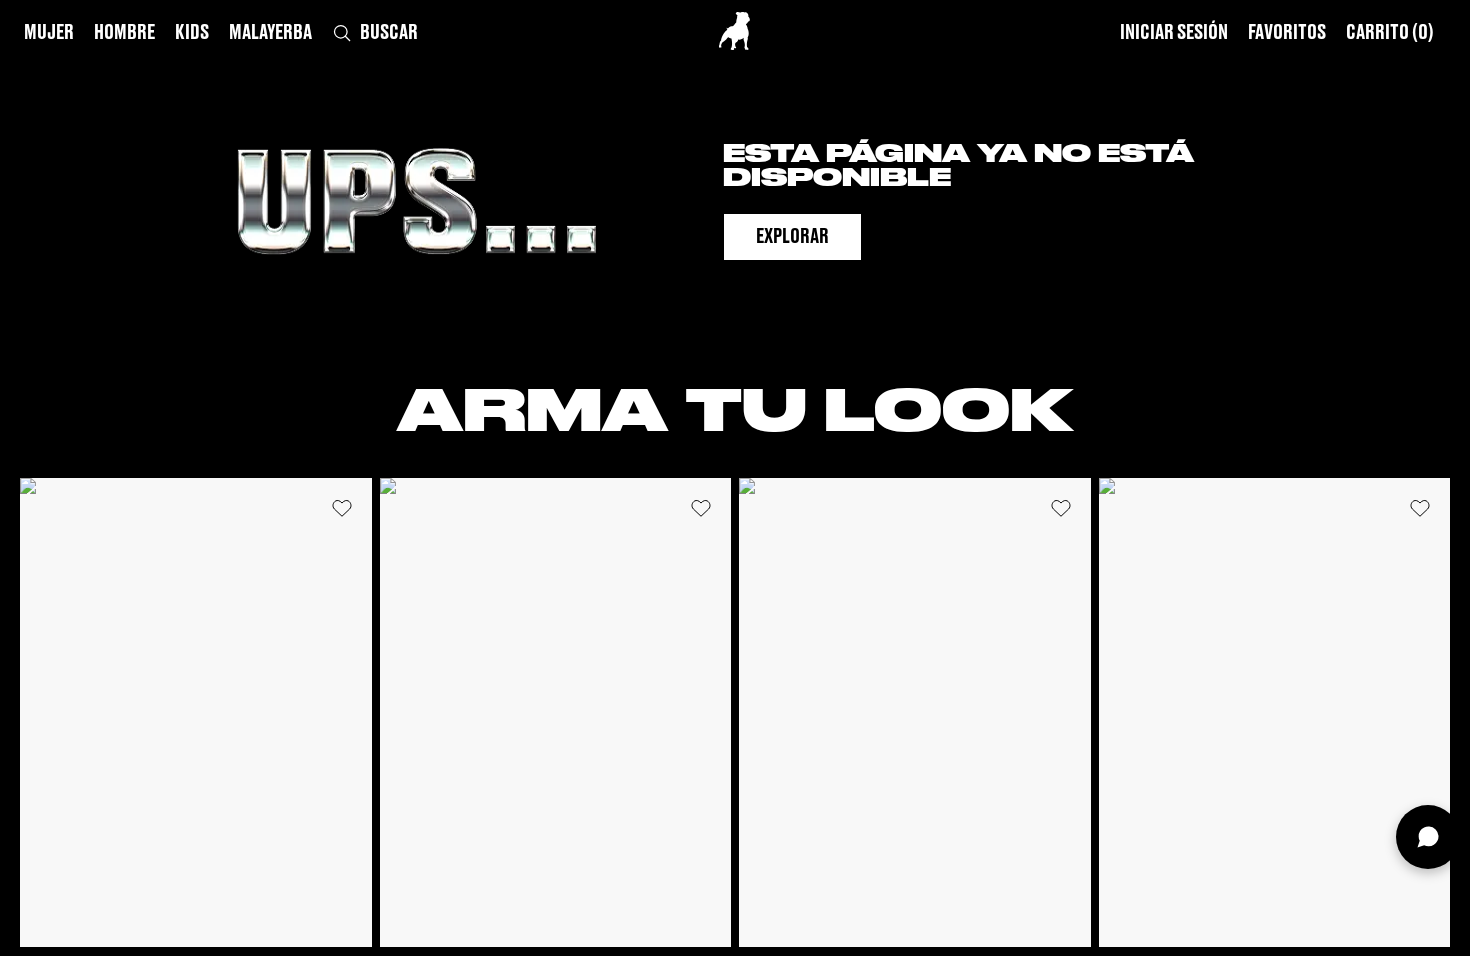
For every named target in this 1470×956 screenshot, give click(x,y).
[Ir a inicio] (734, 31)
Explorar (792, 237)
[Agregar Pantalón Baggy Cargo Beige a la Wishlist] (1420, 508)
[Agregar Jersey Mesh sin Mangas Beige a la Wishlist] (701, 508)
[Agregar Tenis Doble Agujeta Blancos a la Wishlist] (1061, 508)
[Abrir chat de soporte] (1428, 837)
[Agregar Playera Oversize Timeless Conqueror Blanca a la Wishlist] (342, 508)
